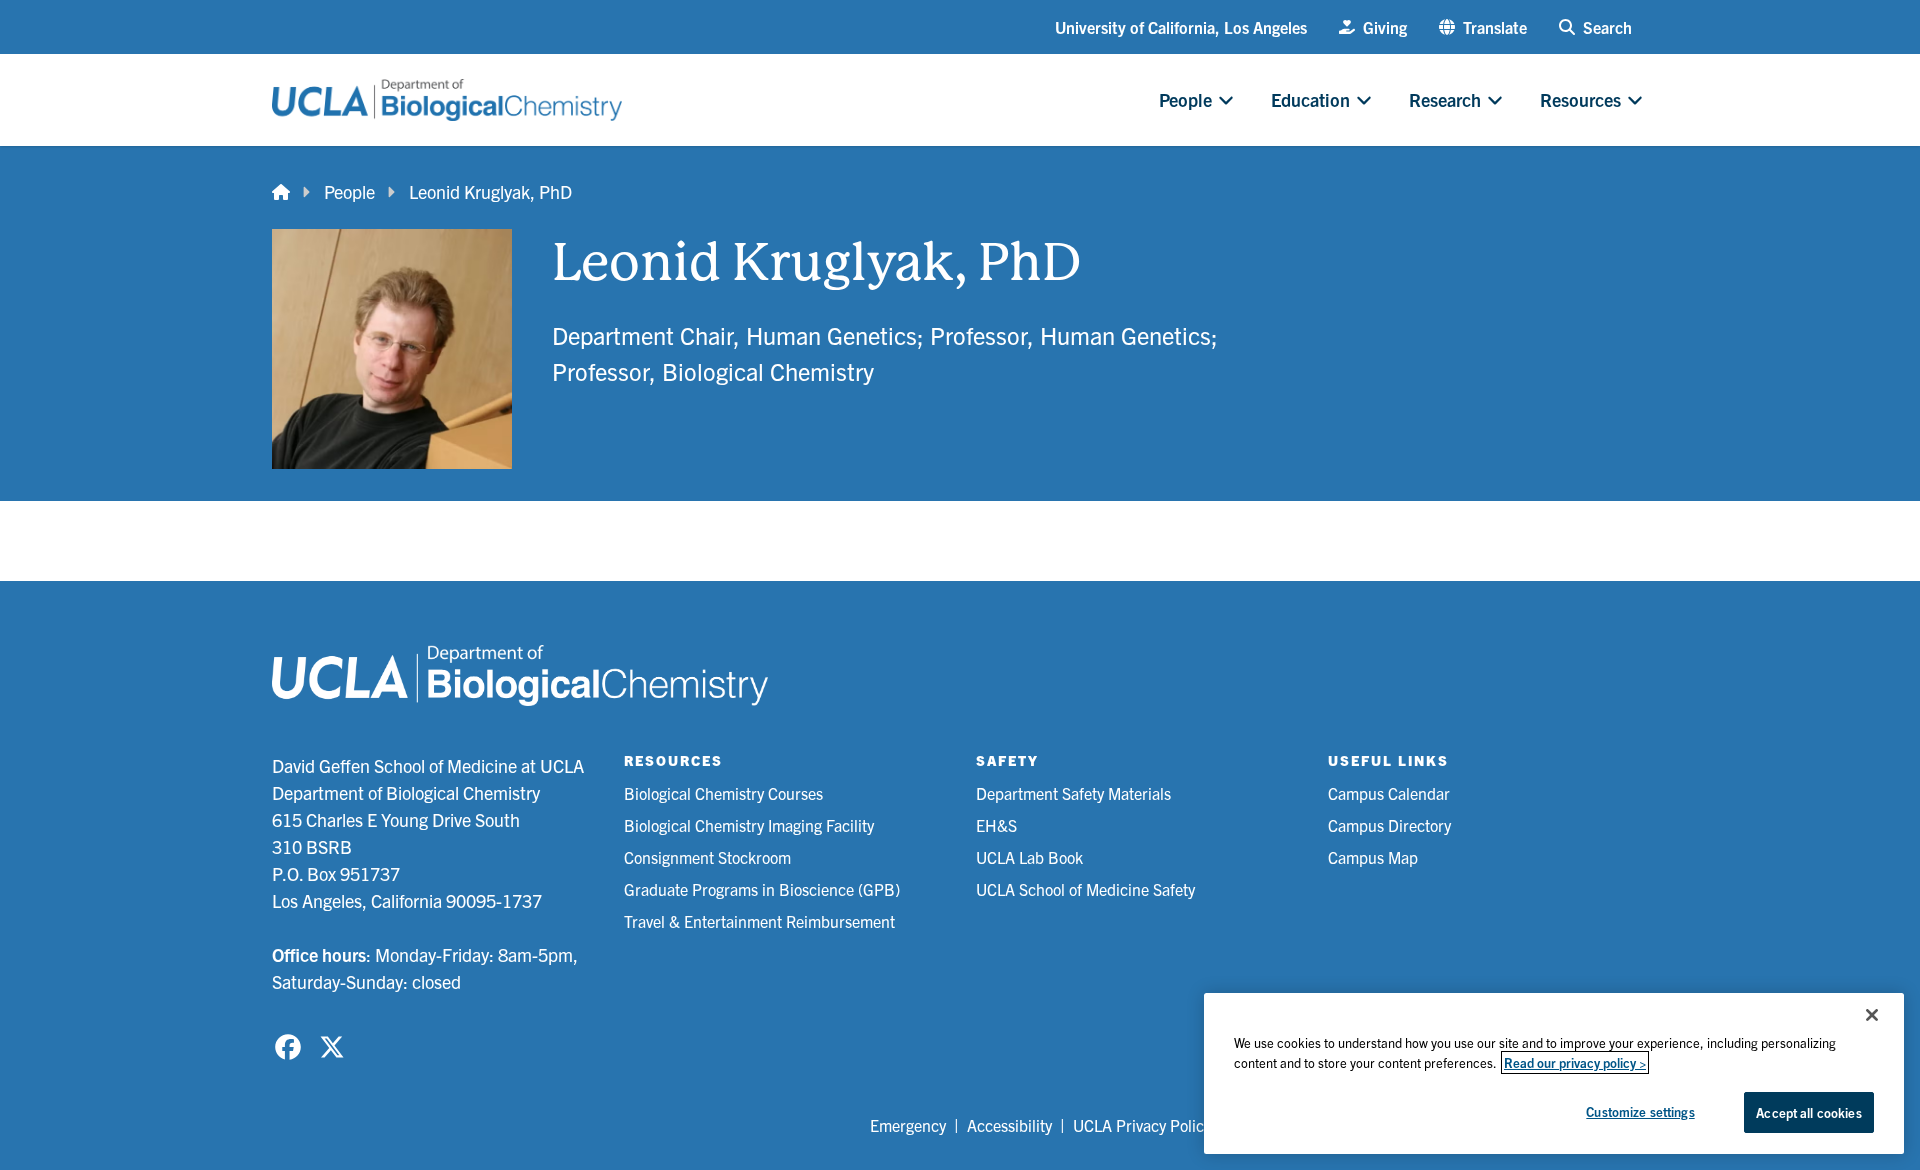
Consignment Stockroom (707, 857)
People (349, 191)
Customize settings (1640, 1111)
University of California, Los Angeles (1181, 27)
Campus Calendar (1389, 793)
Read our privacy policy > (1575, 1062)
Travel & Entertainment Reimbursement (759, 921)
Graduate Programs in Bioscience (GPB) (762, 889)
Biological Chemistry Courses (723, 793)
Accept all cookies (1808, 1112)
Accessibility (1009, 1125)
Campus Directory (1389, 825)
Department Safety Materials (1073, 793)
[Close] (1872, 1015)
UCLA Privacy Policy (1142, 1125)
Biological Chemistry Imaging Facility (749, 825)
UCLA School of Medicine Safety (1085, 889)
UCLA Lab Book (1029, 857)
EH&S (996, 825)
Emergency (908, 1125)
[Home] (281, 191)
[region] (1554, 1073)
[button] (1483, 27)
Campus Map (1373, 857)
